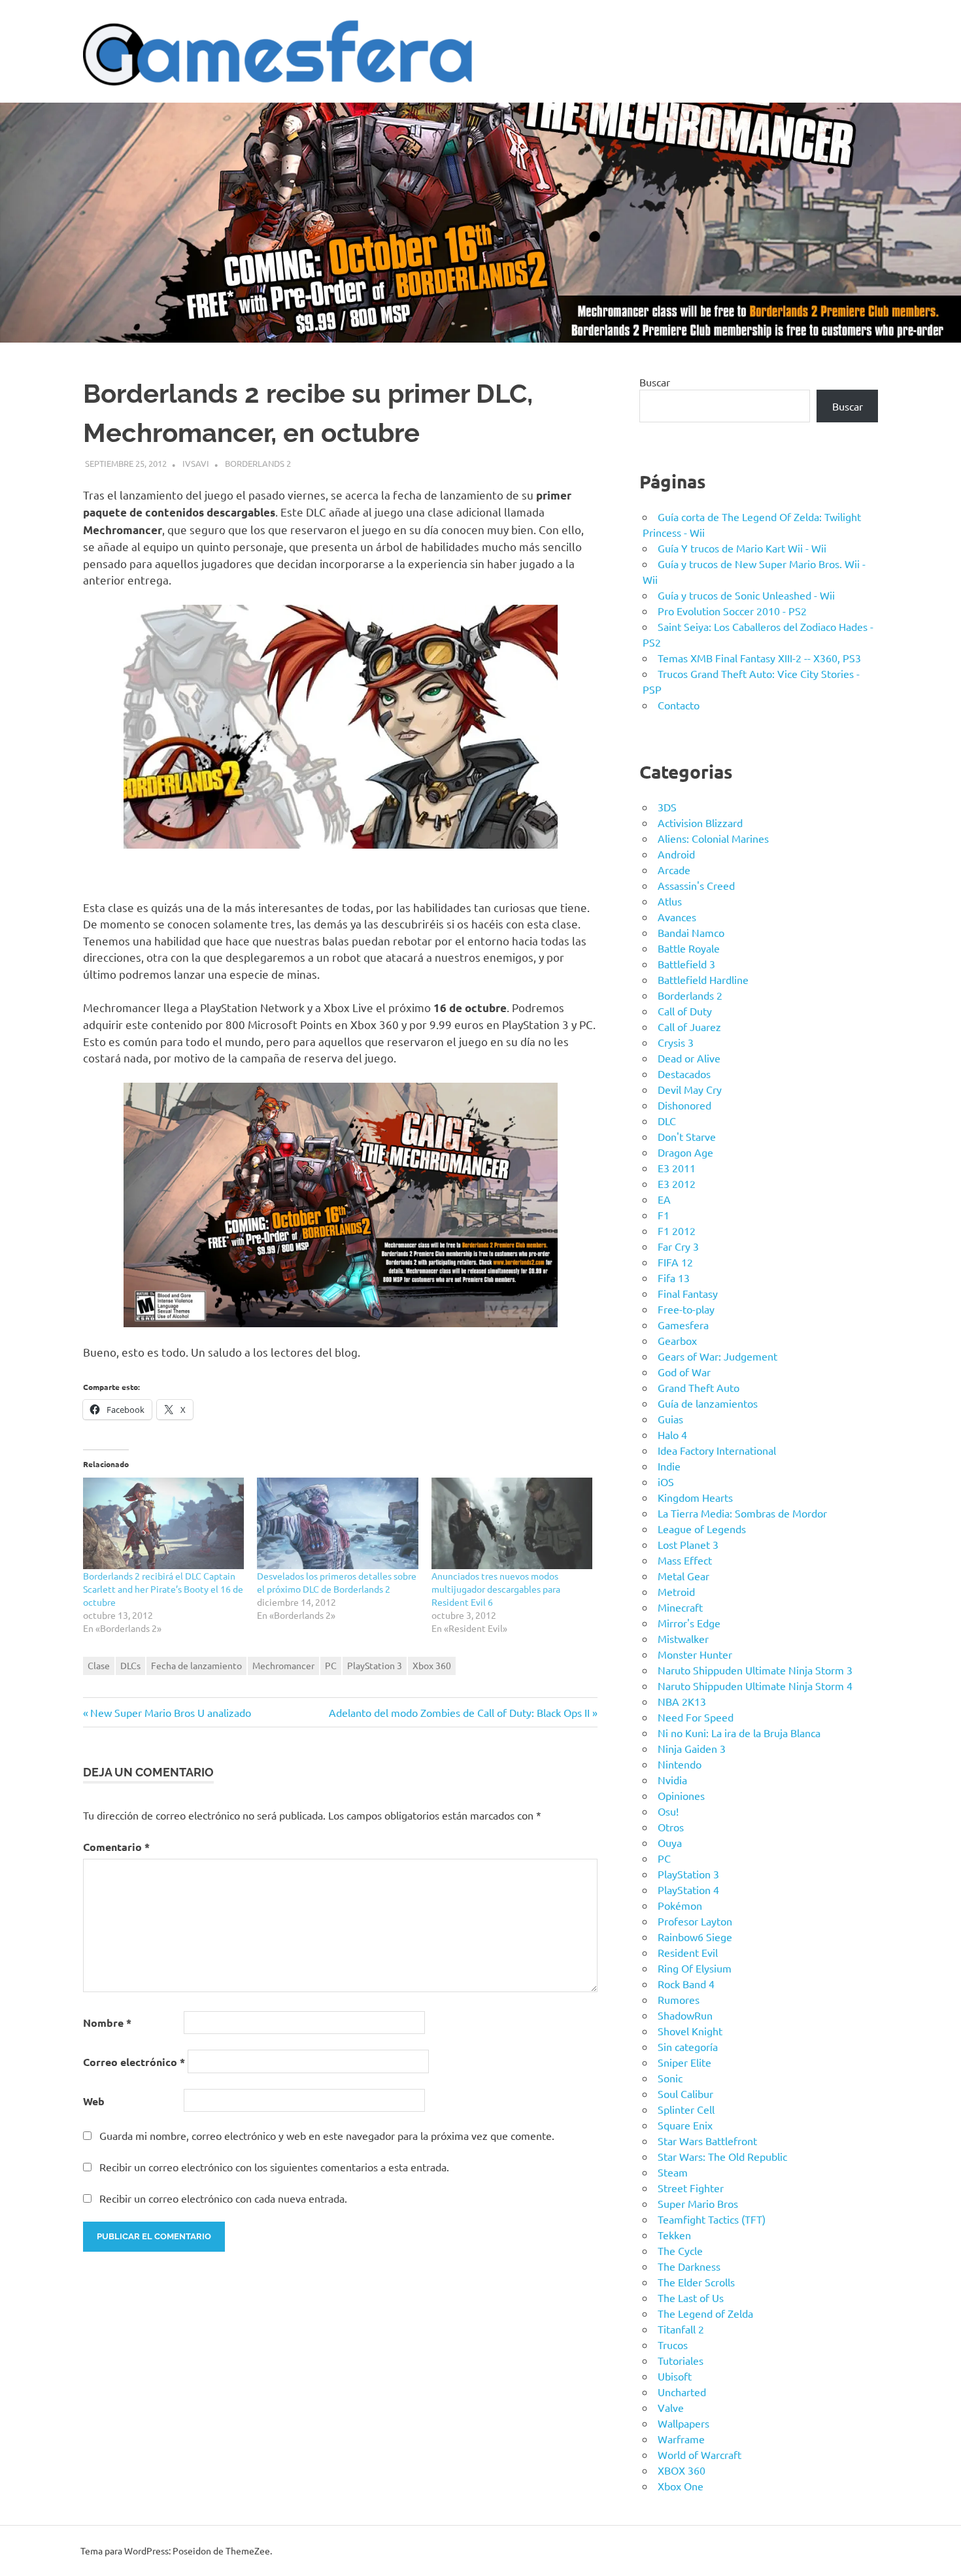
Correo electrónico (134, 2062)
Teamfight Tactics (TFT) (712, 2219)
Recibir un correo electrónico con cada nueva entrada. (223, 2198)
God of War (684, 1372)
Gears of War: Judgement (717, 1356)
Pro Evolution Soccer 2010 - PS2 (732, 611)
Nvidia (672, 1780)
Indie (669, 1466)
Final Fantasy (688, 1293)
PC (331, 1665)
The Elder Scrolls (696, 2282)
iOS (666, 1482)
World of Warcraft (700, 2454)
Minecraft (680, 1607)
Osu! (668, 1811)
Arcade (674, 870)
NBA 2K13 (682, 1701)
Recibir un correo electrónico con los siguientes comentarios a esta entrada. (274, 2167)
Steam (673, 2172)
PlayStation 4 (688, 1890)
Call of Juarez (689, 1026)
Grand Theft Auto (699, 1387)
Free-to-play (686, 1309)
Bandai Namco (691, 932)
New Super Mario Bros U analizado (170, 1712)
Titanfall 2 (681, 2329)
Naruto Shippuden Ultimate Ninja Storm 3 (755, 1670)
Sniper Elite (684, 2062)
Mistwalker (683, 1638)
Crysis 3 (676, 1042)
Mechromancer (283, 1665)
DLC (667, 1121)
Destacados (684, 1074)
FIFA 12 (675, 1262)
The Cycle (680, 2250)
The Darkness (689, 2266)
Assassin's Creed (696, 885)
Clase (99, 1665)
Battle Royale (689, 948)
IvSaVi (196, 463)
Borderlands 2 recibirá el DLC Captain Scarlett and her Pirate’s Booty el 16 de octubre (163, 1589)
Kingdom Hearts (695, 1497)
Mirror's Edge (689, 1623)
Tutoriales (681, 2360)
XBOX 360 (682, 2470)
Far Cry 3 (678, 1246)
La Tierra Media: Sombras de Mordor (742, 1513)
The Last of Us (691, 2297)
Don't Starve (687, 1136)
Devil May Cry (690, 1089)
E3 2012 (677, 1183)
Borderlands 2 (258, 463)
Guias (670, 1419)
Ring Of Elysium (695, 1968)
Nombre (107, 2023)
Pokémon (680, 1905)
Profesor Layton (695, 1921)
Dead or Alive (689, 1058)
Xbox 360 (432, 1665)
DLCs (130, 1665)
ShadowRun (685, 2015)
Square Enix (685, 2125)
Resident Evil (688, 1952)
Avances (677, 917)
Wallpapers (683, 2423)
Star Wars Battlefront (707, 2141)
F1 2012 (677, 1230)
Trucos (673, 2345)
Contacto (679, 705)
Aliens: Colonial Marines (713, 838)
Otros (671, 1827)
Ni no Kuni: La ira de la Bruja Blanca (739, 1733)
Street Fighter (691, 2188)
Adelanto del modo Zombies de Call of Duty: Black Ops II (459, 1712)
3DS (667, 807)
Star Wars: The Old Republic (722, 2156)
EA (664, 1199)
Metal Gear (683, 1576)
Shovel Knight (690, 2031)
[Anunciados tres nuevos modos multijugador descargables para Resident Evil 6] (512, 1524)
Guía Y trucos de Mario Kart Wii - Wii (742, 548)
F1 (664, 1215)
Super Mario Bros (698, 2203)
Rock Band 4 (686, 1984)
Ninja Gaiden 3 (692, 1748)
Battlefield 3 (686, 964)
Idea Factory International (717, 1450)
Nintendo (680, 1764)
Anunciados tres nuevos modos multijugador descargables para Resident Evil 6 (496, 1589)
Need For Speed (696, 1717)
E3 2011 (677, 1168)
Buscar (655, 382)
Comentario (116, 1847)
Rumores (679, 1999)
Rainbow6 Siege (695, 1937)
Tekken (674, 2235)
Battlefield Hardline (703, 979)
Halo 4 (672, 1434)
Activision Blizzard (700, 822)
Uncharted (682, 2392)
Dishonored (684, 1105)
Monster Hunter (695, 1654)
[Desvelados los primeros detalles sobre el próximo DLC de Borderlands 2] (337, 1524)
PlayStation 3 (375, 1665)
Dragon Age (685, 1152)
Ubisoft (675, 2376)
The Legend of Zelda (705, 2313)
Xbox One (681, 2486)
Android (676, 854)
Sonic (670, 2078)
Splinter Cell (686, 2109)
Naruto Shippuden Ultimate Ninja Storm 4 (755, 1686)
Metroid (676, 1591)
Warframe (681, 2439)
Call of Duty (685, 1011)
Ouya (670, 1842)
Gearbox (677, 1340)
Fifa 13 (674, 1278)
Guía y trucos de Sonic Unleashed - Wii (746, 595)
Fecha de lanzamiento (196, 1665)
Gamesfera (683, 1325)
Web (94, 2101)
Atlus (670, 901)
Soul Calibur (685, 2093)
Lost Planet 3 (688, 1544)
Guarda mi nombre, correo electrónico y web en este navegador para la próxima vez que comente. (327, 2135)
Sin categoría (688, 2046)
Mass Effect (685, 1560)
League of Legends (702, 1529)
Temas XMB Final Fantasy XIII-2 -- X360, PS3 (759, 658)
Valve (671, 2407)
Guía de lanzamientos (708, 1403)
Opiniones (681, 1795)
